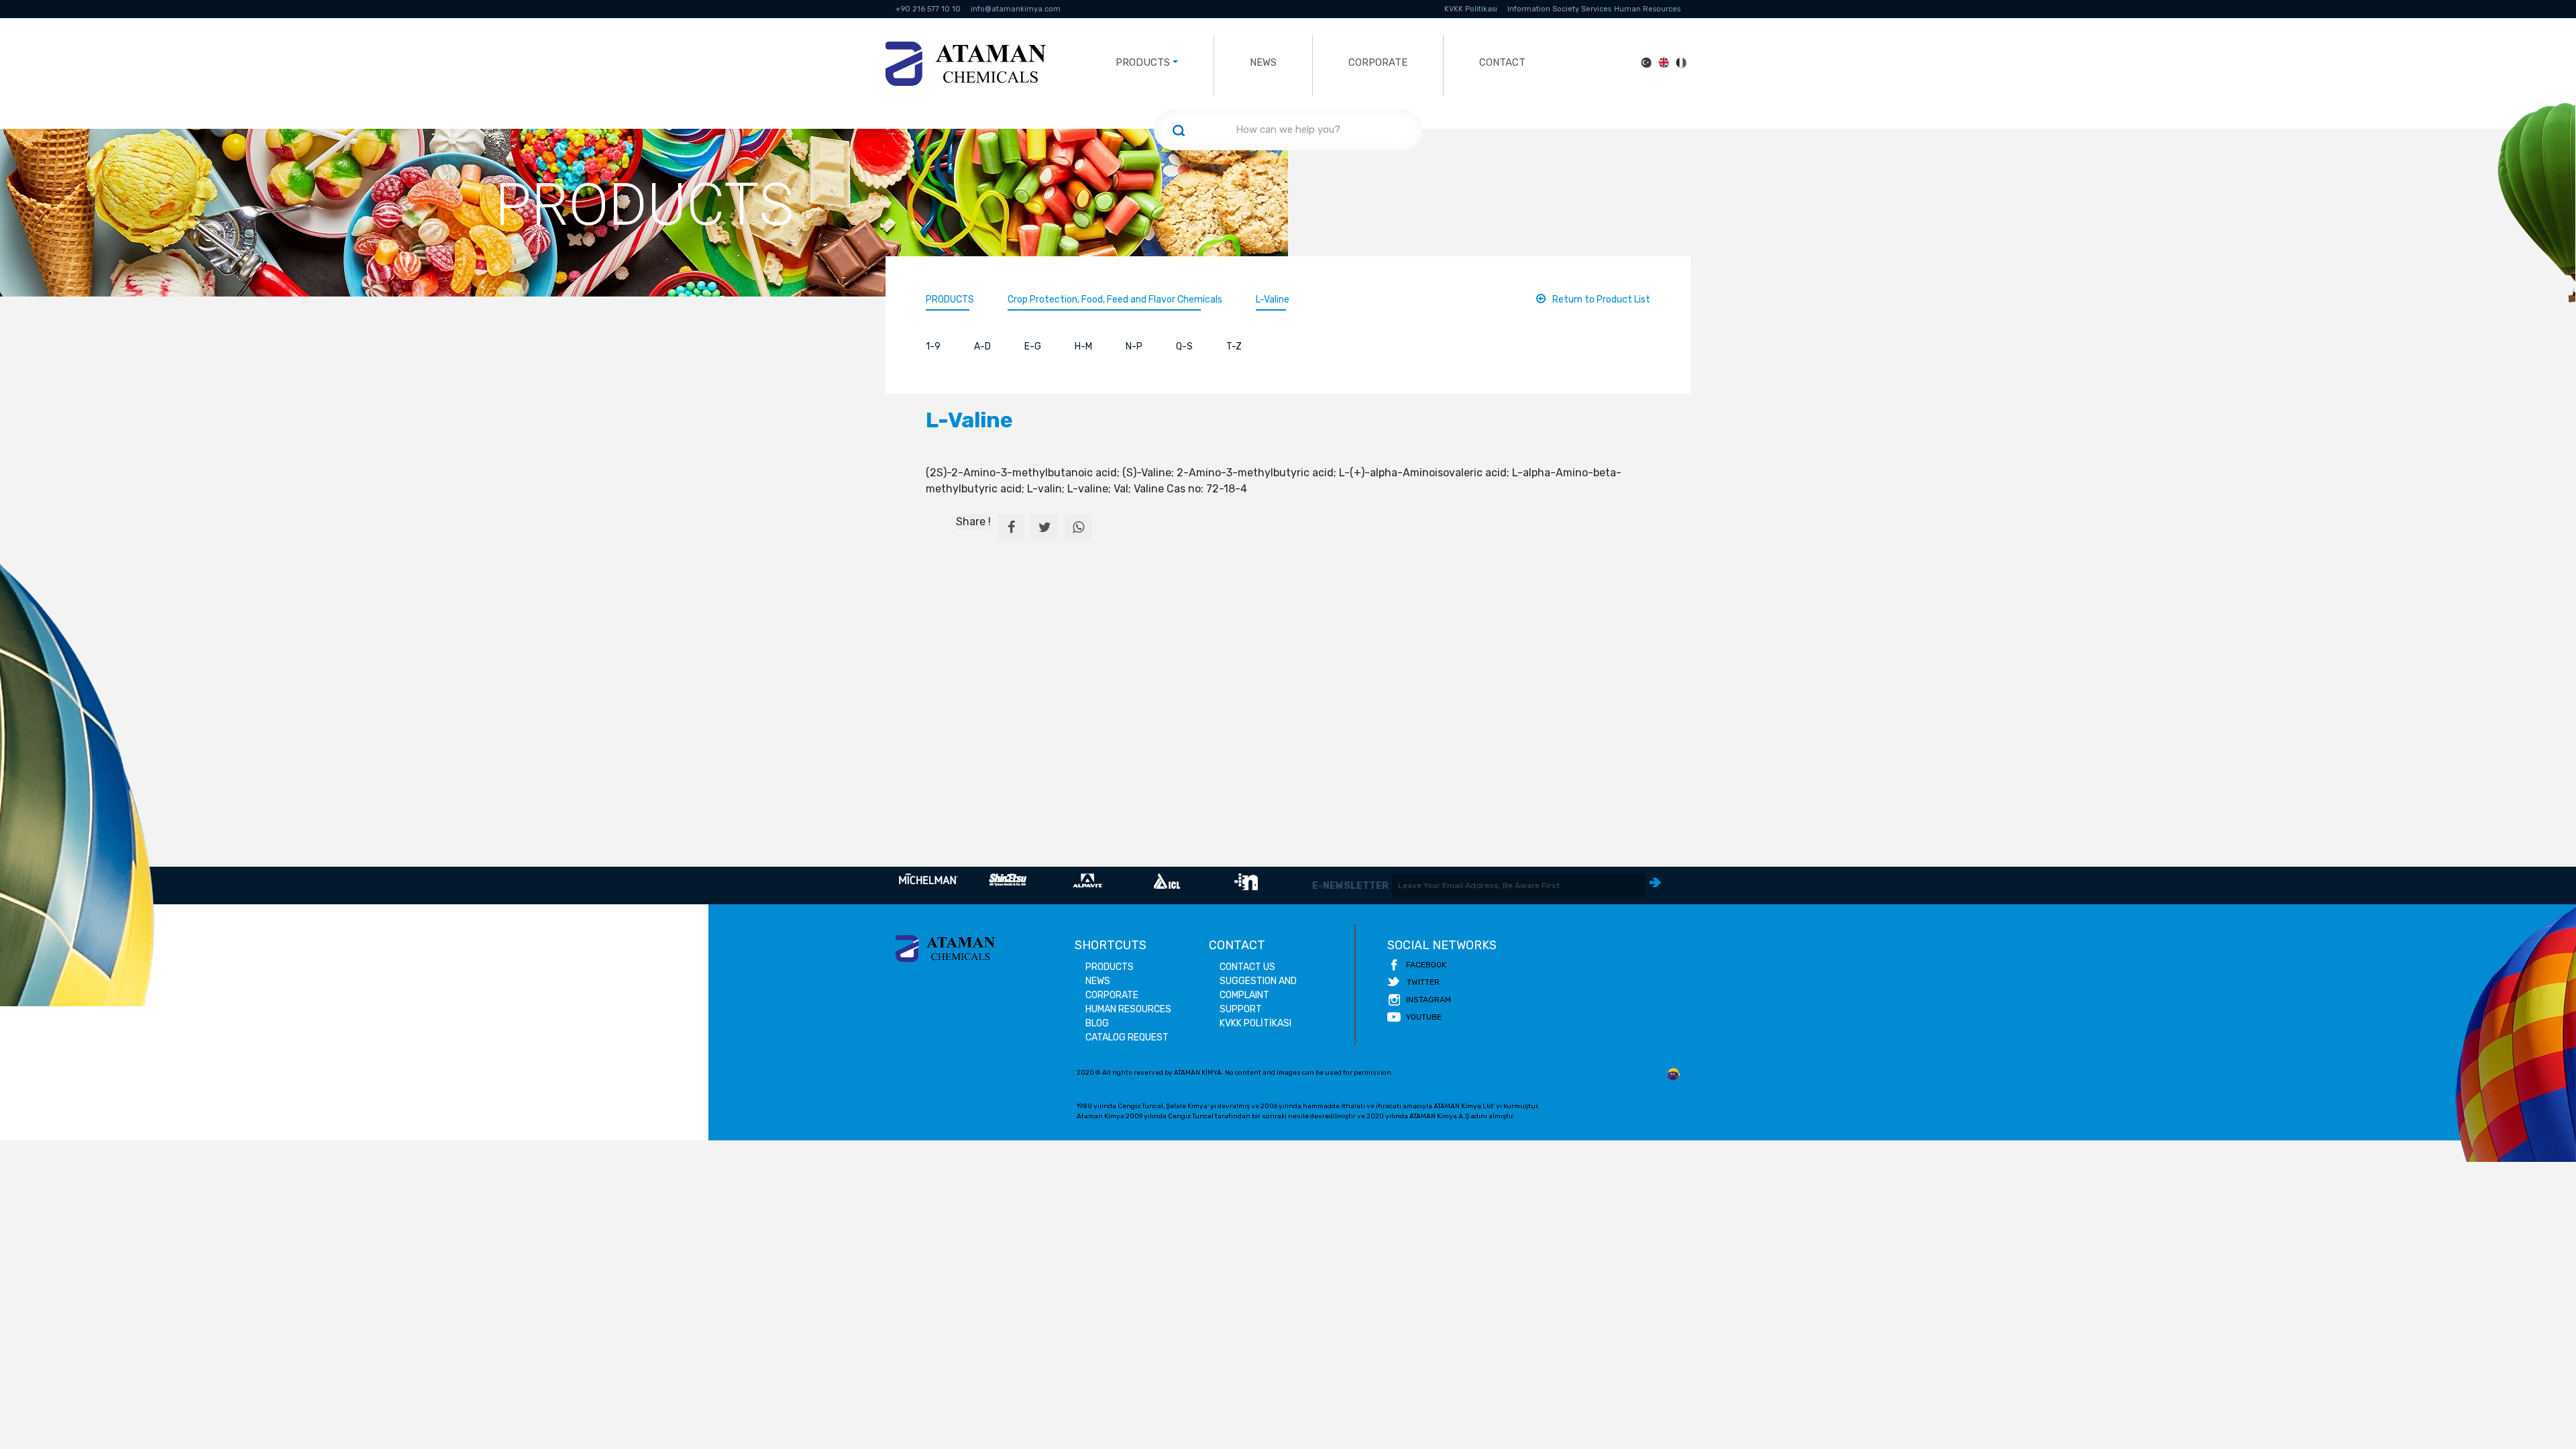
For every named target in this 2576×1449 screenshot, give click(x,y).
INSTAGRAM (1429, 1000)
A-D (982, 346)
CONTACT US (1247, 967)
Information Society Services (1559, 9)
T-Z (1234, 346)
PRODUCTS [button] (1143, 62)
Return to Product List (1601, 300)
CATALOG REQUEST (1127, 1037)
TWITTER (1423, 982)
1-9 (933, 346)
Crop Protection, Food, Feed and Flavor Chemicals (1115, 300)
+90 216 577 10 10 (928, 9)
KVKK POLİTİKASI (1255, 1023)
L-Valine (1273, 300)
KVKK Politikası (1471, 9)
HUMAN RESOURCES (1128, 1009)
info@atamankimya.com (1016, 9)
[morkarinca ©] (1674, 1075)
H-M (1083, 346)
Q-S (1184, 346)
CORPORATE (1378, 62)
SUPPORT (1241, 1009)
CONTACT (1502, 62)
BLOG (1097, 1023)
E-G (1033, 346)
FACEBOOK (1426, 965)
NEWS (1263, 62)
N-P (1134, 346)
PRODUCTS (950, 300)
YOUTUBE (1424, 1017)
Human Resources (1647, 9)
